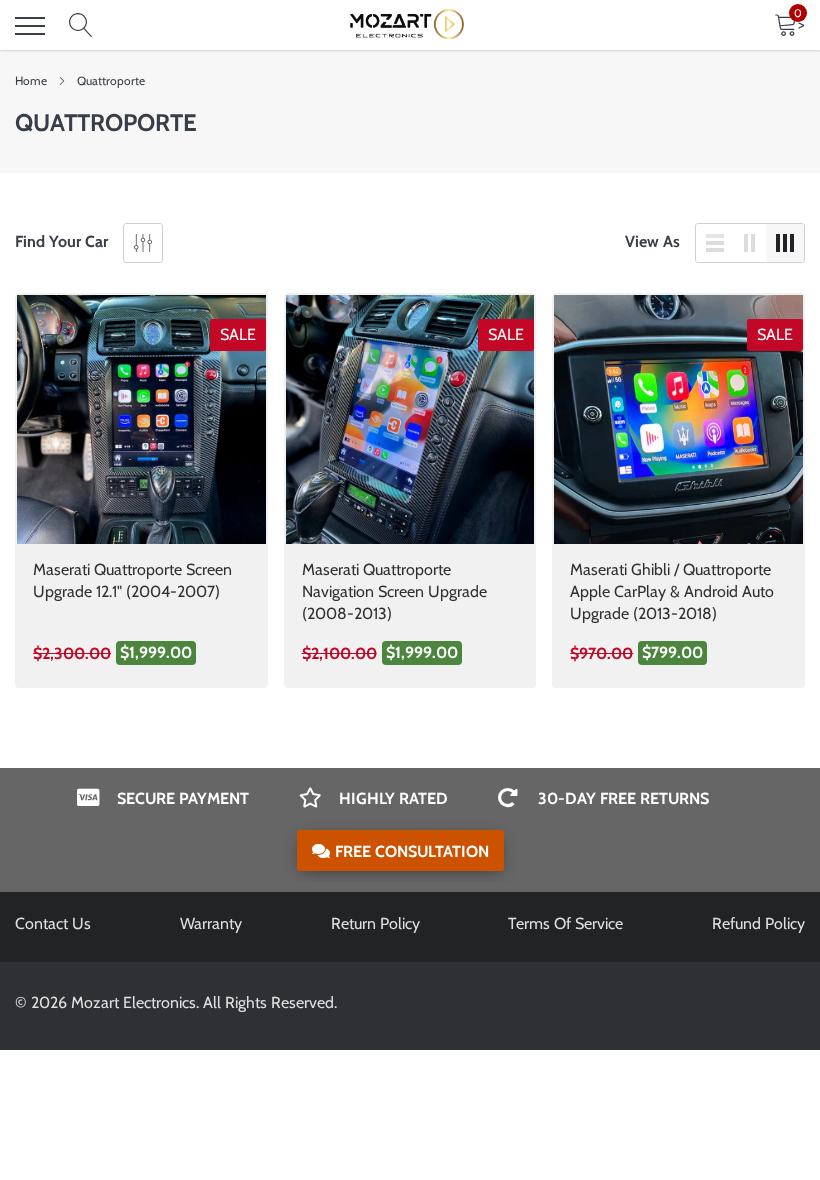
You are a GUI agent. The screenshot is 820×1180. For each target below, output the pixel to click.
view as (652, 241)
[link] (141, 419)
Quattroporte (111, 80)
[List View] (715, 243)
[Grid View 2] (750, 243)
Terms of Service (565, 923)
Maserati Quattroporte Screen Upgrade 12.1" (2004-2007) (132, 580)
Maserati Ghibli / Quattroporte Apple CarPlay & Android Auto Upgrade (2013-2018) (672, 591)
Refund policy (758, 923)
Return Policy (375, 923)
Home (31, 80)
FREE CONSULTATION (412, 851)
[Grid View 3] (785, 243)
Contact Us (53, 923)
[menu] (30, 26)
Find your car (61, 241)
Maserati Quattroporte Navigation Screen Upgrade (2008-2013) (394, 591)
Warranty (211, 923)
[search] (81, 26)
